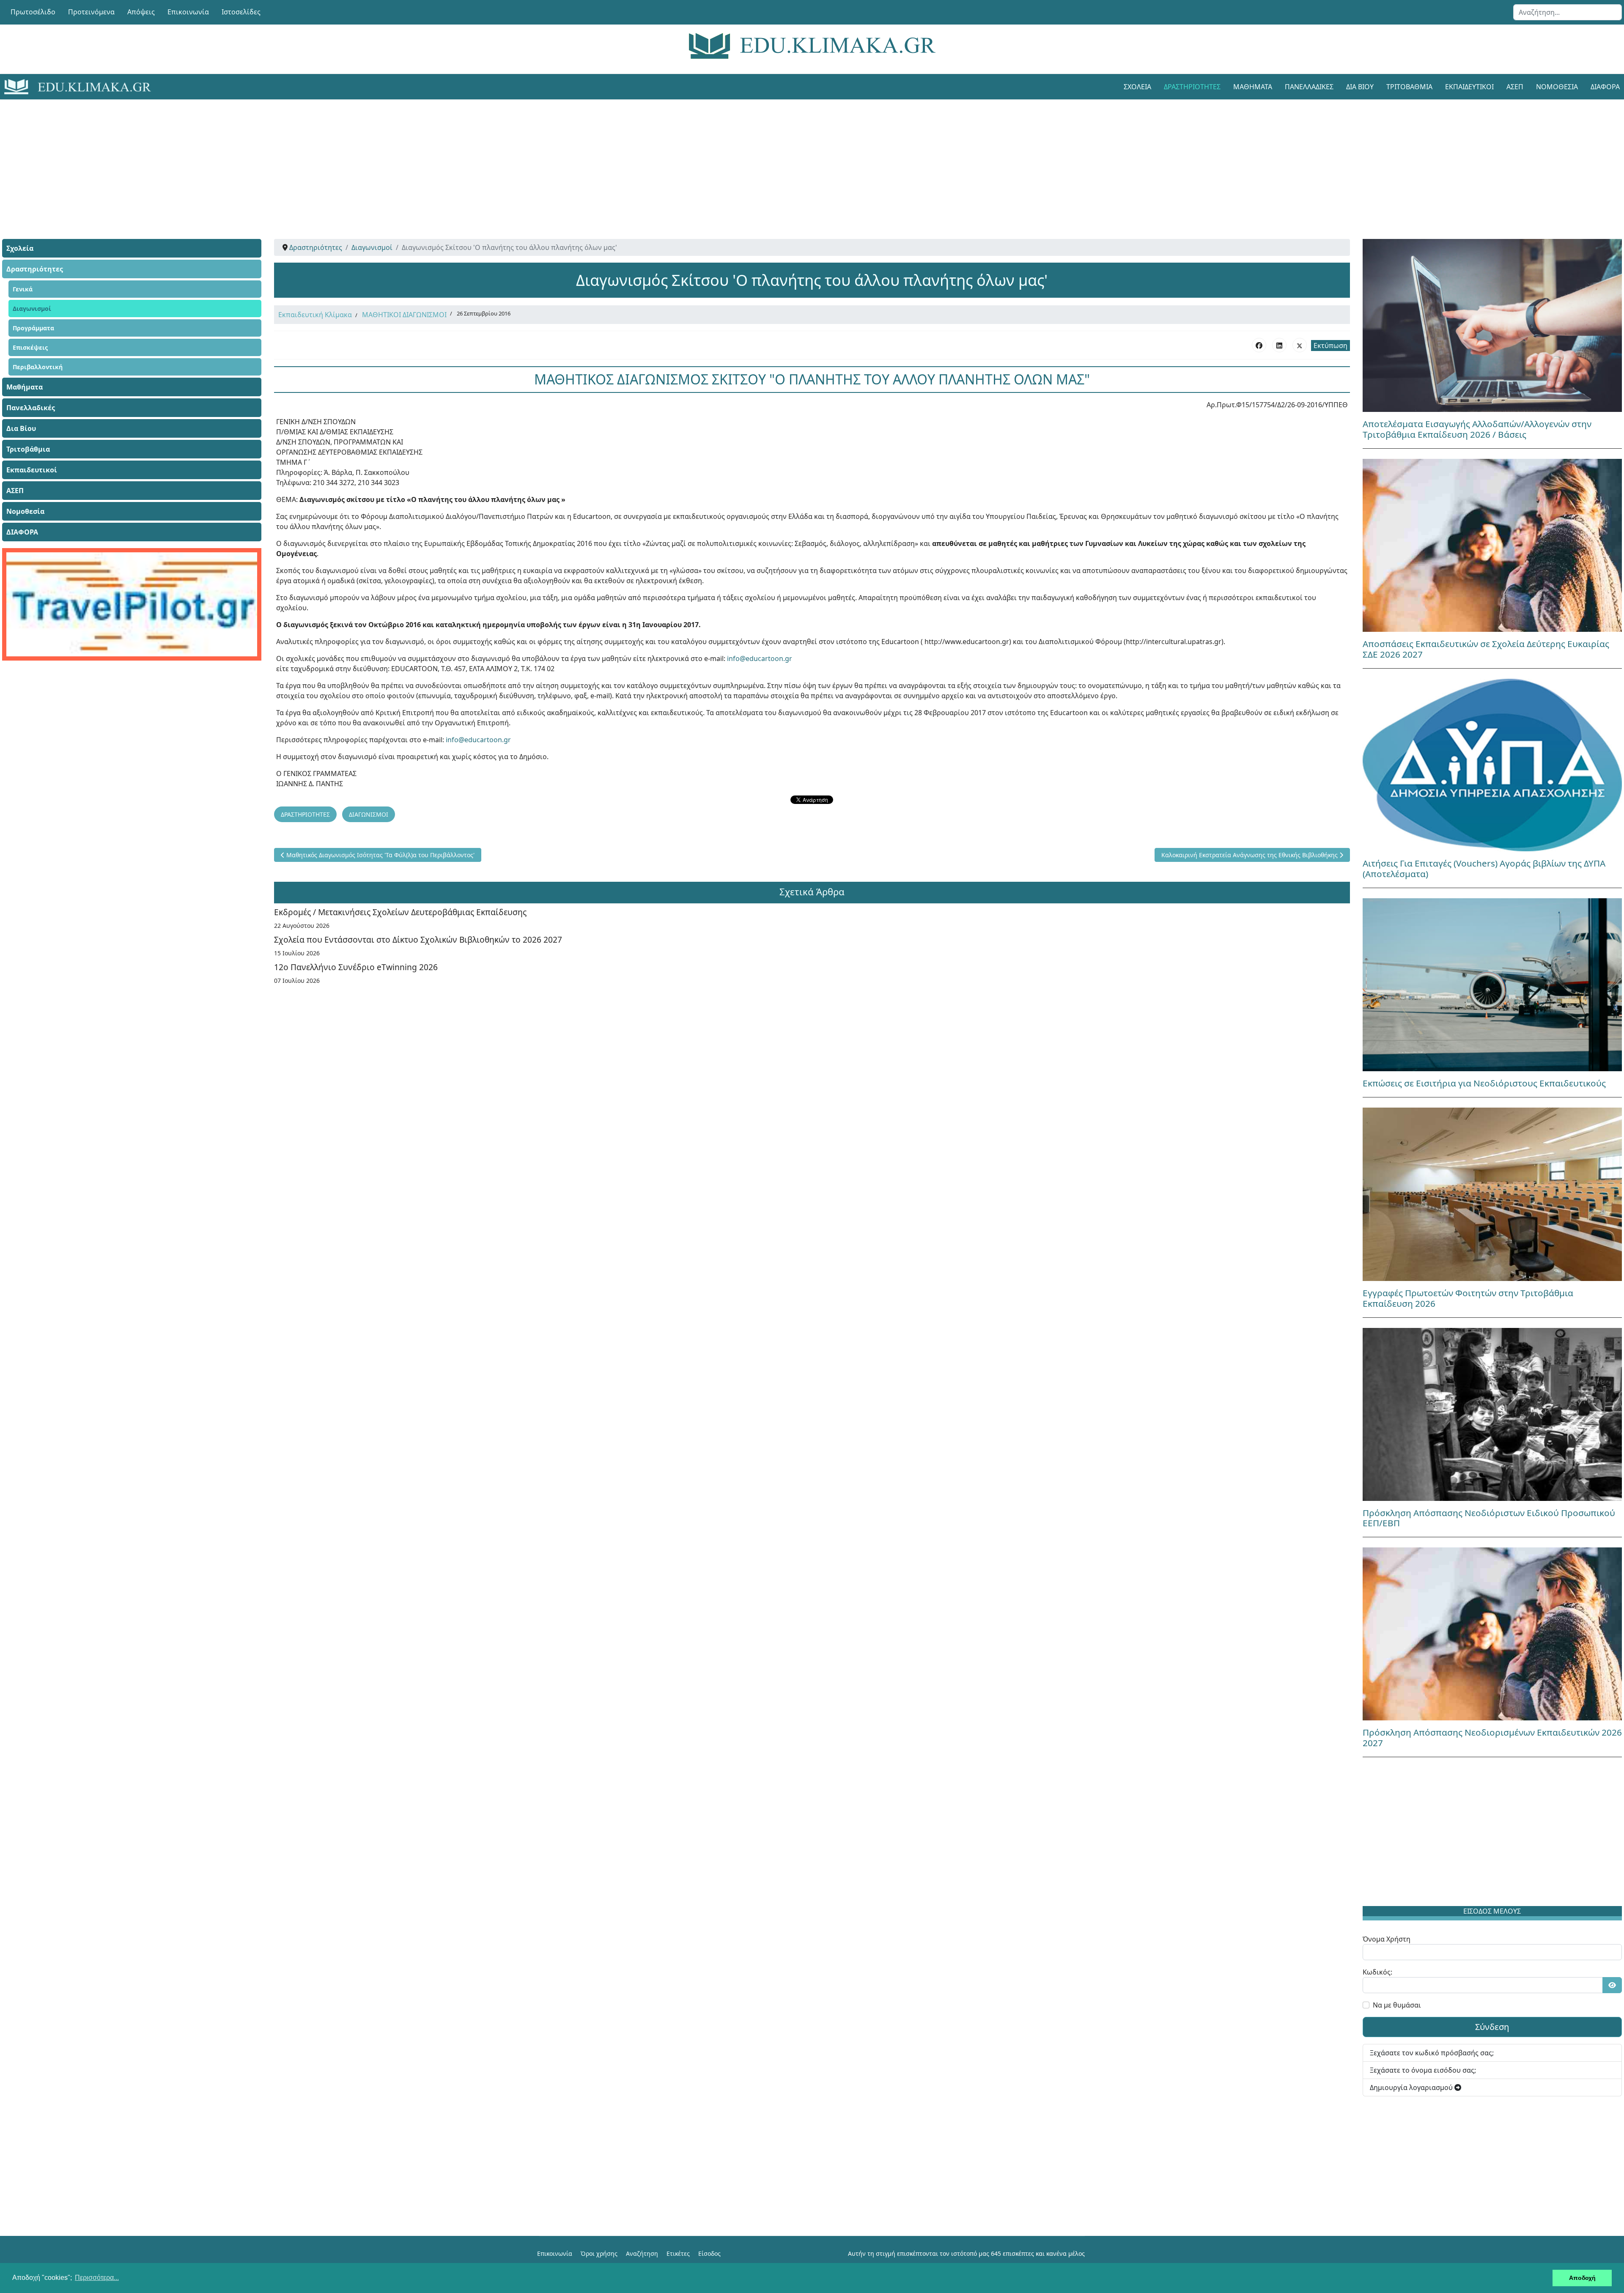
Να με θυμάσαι (1397, 2005)
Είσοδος (709, 2253)
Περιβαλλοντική (38, 367)
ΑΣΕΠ (1515, 87)
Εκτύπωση (1330, 346)
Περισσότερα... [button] (97, 2278)
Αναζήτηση (642, 2253)
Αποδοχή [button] (1582, 2278)
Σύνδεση (1492, 2027)
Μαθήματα (1253, 87)
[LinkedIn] (1279, 345)
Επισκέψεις (30, 347)
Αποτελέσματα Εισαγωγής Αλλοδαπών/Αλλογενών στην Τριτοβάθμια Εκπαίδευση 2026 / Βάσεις (1477, 429)
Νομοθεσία (1557, 87)
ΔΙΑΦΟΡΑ (22, 532)
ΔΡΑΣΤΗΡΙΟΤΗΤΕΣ (305, 814)
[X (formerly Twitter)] (1300, 345)
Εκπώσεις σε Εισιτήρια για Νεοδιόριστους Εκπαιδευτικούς (1484, 1083)
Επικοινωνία (188, 12)
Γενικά (23, 289)
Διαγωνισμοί (32, 309)
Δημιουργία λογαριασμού (1412, 2087)
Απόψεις (141, 12)
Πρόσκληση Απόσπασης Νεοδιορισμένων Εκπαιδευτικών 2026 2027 (1492, 1738)
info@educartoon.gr (760, 658)
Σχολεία (1137, 87)
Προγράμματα (33, 328)
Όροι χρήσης (599, 2253)
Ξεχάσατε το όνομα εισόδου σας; (1423, 2070)
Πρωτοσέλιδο (33, 12)
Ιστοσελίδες (241, 12)
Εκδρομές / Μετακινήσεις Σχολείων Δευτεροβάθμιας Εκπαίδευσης (400, 912)
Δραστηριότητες (1192, 87)
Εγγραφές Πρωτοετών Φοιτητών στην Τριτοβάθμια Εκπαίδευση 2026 (1468, 1298)
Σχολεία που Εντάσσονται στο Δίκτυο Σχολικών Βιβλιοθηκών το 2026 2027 (418, 939)
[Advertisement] (793, 159)
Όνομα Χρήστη (1387, 1939)
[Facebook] (1259, 345)
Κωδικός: (1377, 1972)
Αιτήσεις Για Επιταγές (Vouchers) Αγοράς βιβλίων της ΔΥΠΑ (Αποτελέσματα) (1484, 868)
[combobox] (1568, 12)
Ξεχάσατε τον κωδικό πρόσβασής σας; (1432, 2053)
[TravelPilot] (132, 604)
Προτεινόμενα (91, 12)
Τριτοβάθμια (1409, 87)
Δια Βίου (1360, 87)
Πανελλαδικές (1309, 87)
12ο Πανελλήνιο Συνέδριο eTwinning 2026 (356, 967)
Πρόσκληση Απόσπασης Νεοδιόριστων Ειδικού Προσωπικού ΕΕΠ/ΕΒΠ (1489, 1518)
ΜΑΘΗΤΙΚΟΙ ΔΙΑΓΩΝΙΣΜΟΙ (404, 315)
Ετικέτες (678, 2253)
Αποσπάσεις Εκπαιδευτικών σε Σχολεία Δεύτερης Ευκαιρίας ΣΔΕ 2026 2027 (1486, 649)
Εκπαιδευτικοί (1469, 87)
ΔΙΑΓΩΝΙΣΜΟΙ (369, 814)
